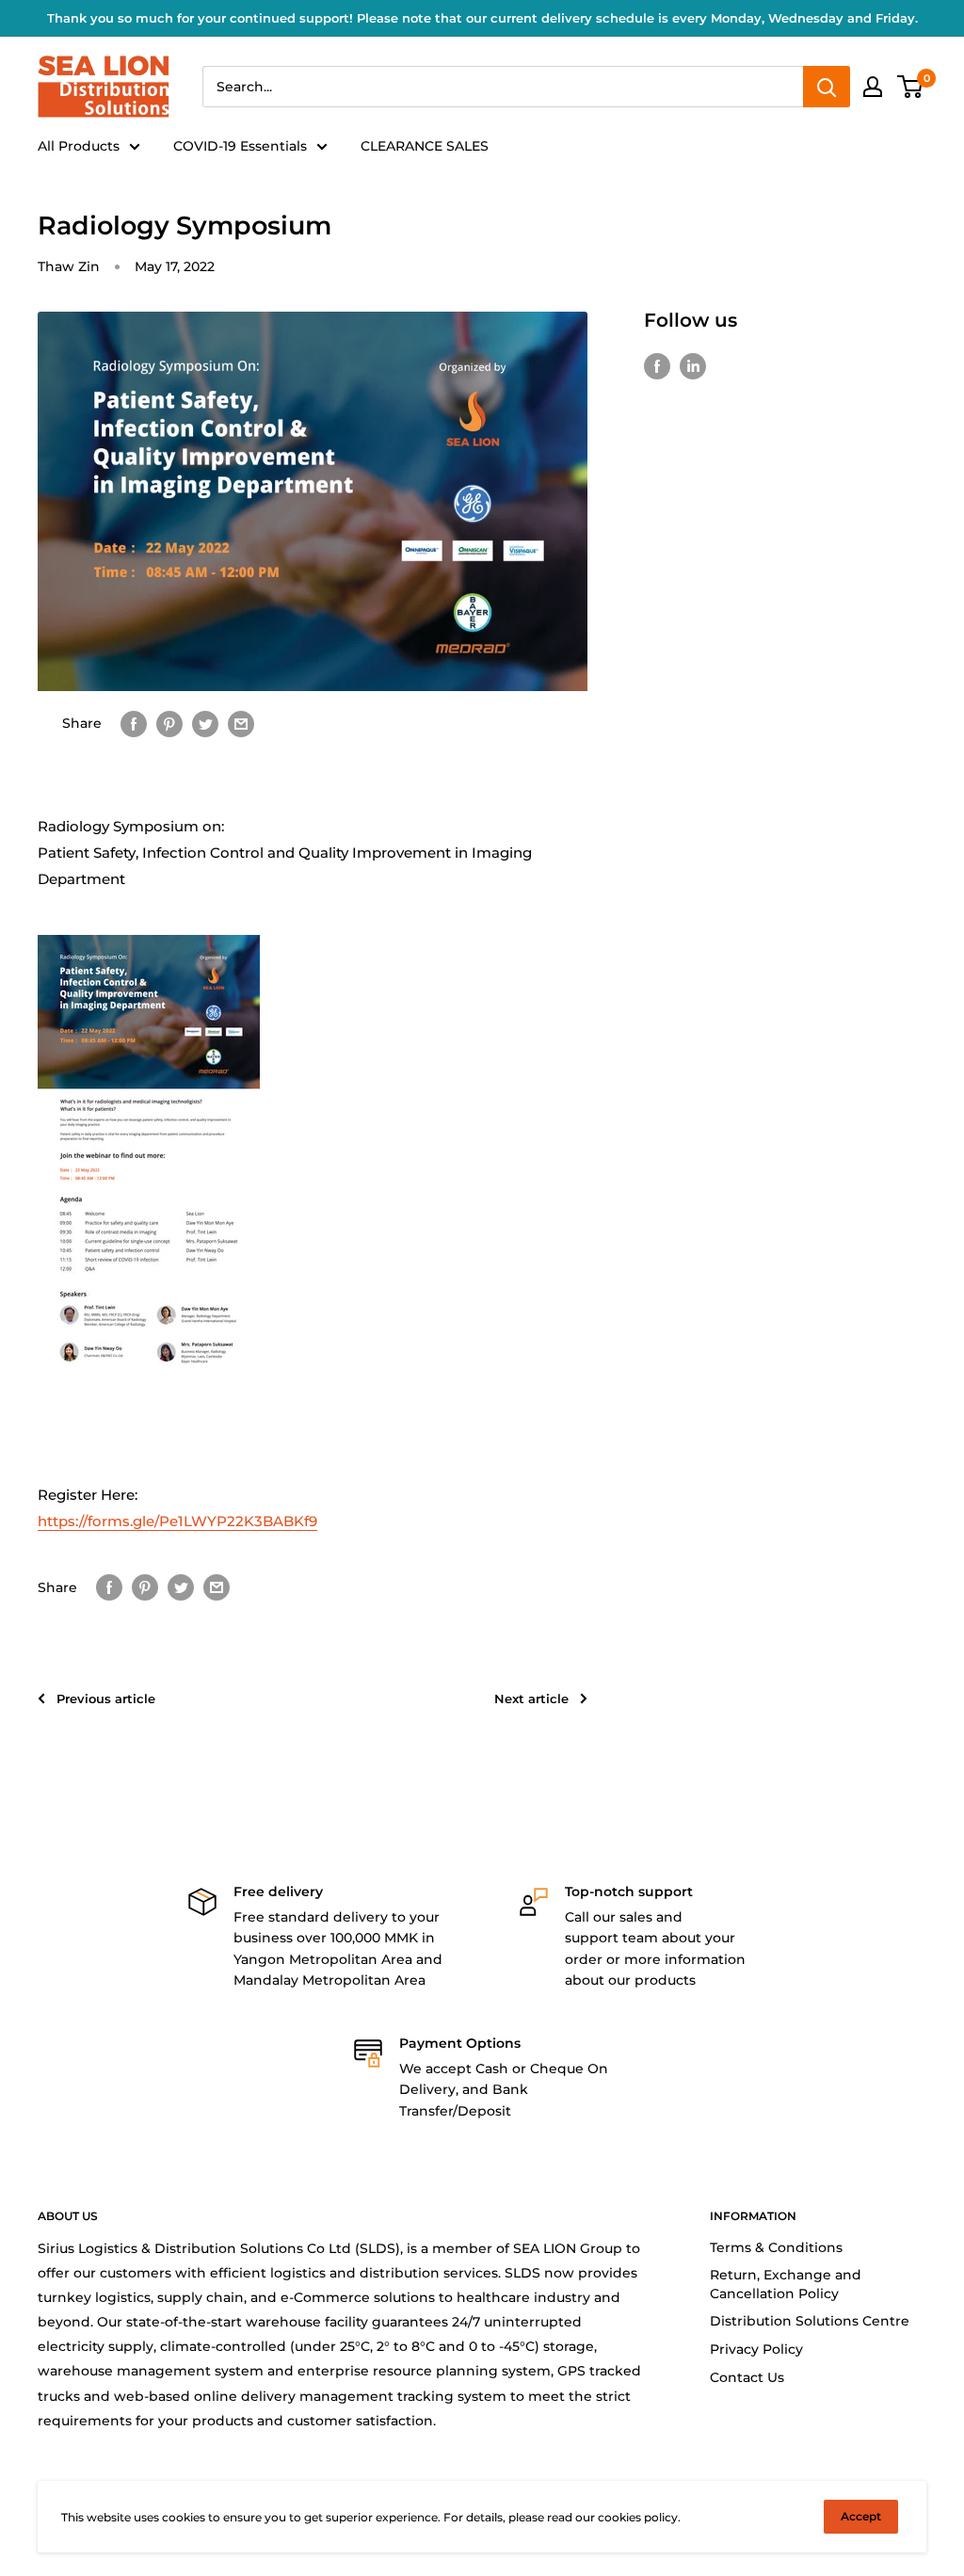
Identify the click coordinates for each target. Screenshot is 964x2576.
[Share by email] (241, 723)
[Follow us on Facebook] (657, 366)
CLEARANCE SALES (425, 146)
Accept (861, 2516)
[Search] (827, 87)
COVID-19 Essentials (240, 146)
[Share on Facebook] (134, 723)
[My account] (873, 87)
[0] (911, 87)
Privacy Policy (756, 2349)
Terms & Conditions (776, 2247)
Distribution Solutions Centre (810, 2321)
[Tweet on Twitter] (205, 723)
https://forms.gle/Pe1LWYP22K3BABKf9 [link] (177, 1521)
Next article (531, 1699)
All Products (79, 146)
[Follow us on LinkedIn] (693, 366)
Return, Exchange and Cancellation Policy (786, 2284)
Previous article (106, 1699)
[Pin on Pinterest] (169, 723)
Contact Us (747, 2377)
